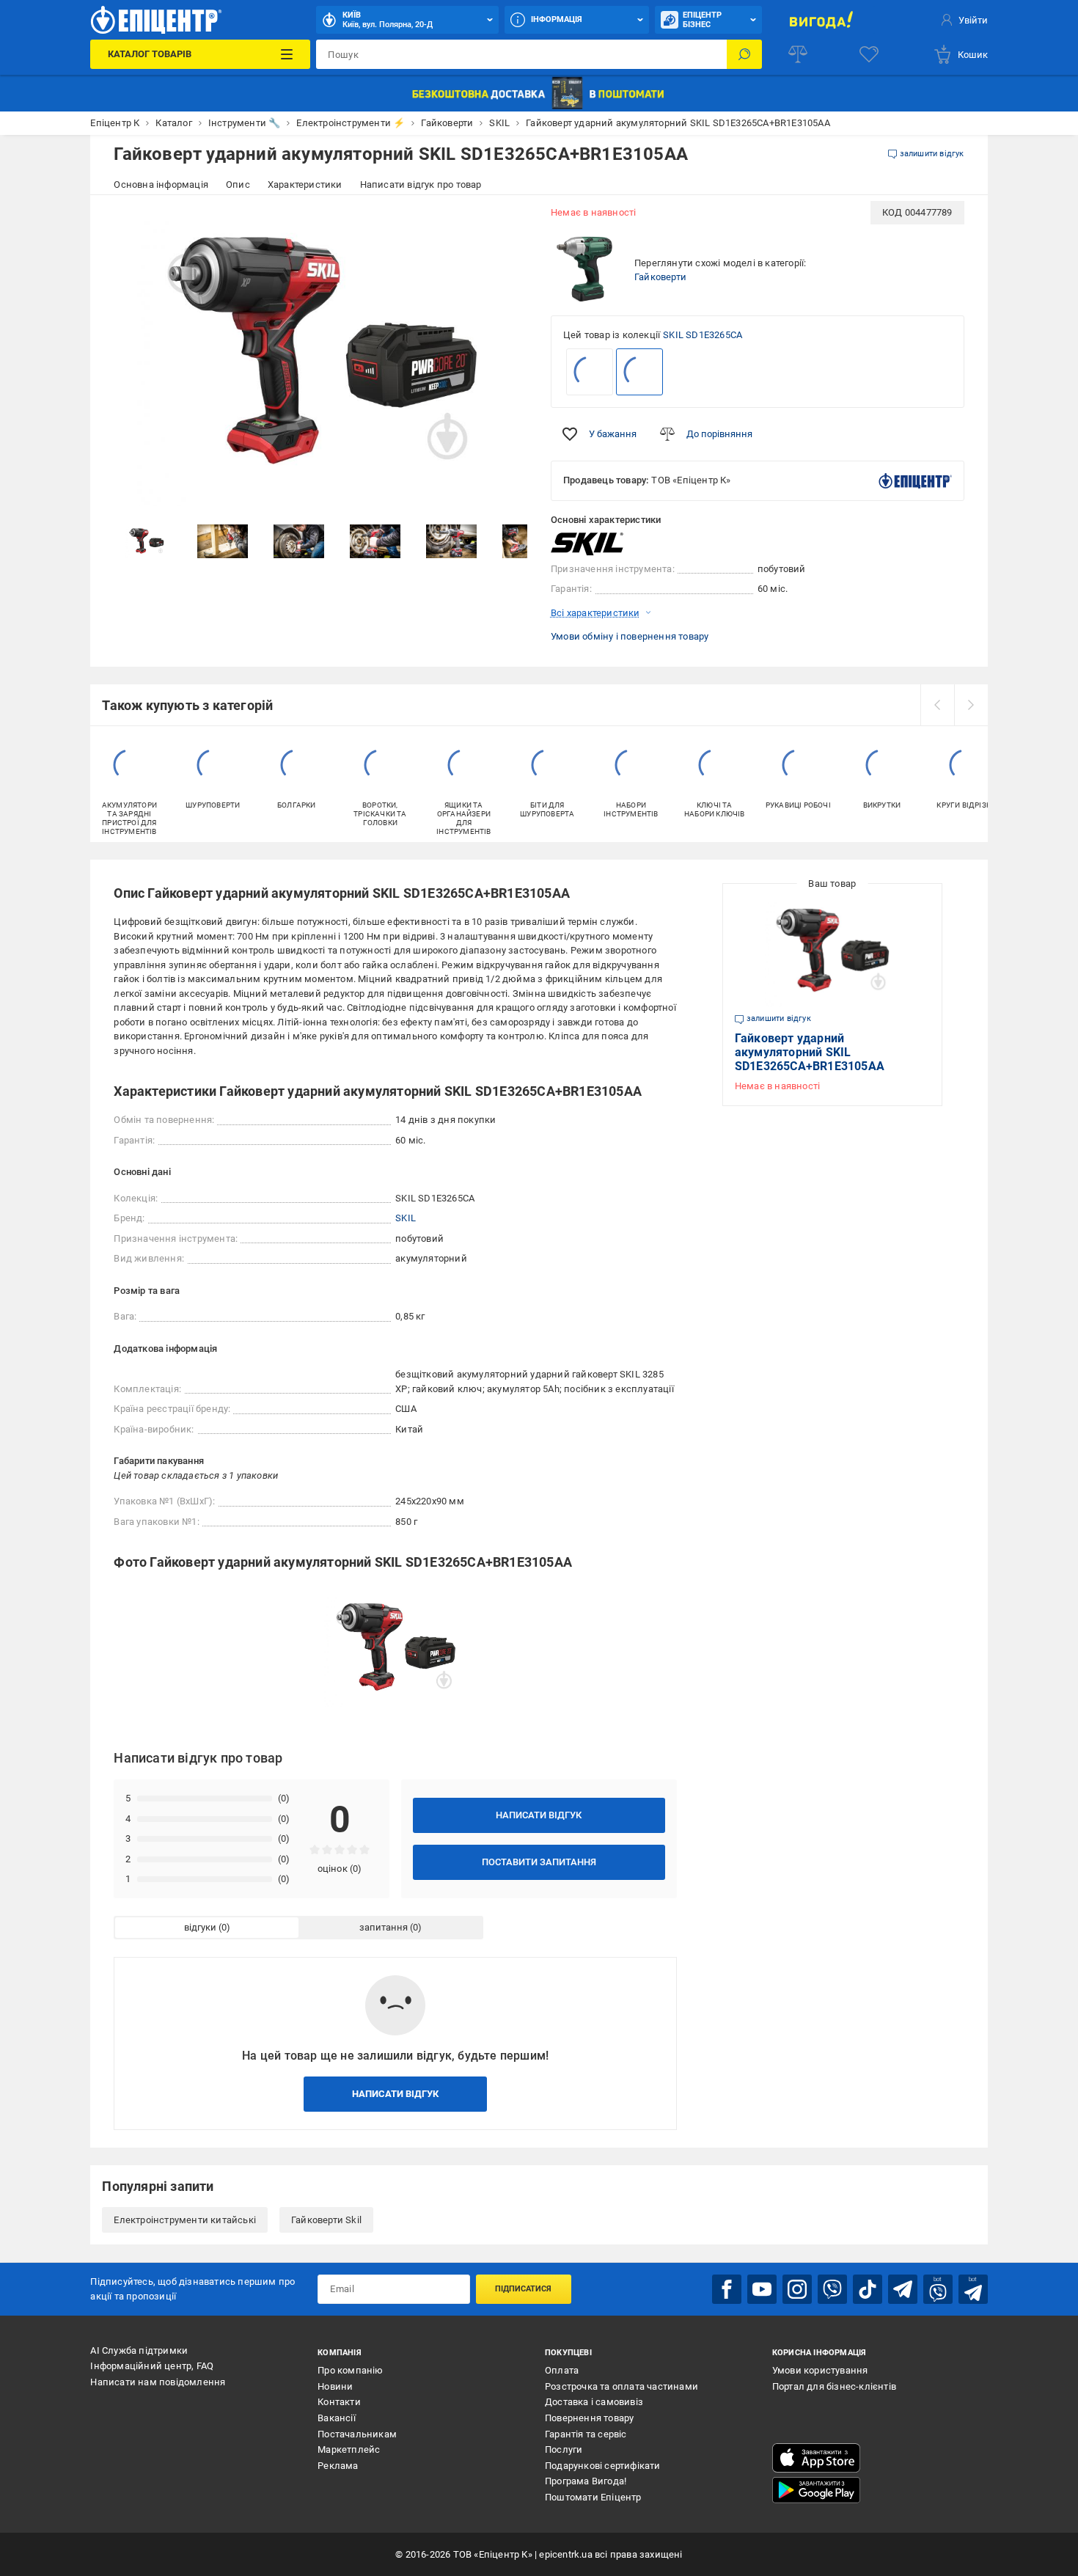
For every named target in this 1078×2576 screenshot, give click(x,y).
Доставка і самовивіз (594, 2402)
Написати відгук (539, 1815)
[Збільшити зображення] (507, 222)
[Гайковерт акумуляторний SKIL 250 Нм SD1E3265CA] (590, 372)
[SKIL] (587, 544)
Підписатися (523, 2289)
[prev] (937, 705)
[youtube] (762, 2289)
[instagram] (797, 2289)
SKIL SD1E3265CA (703, 335)
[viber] (832, 2289)
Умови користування (820, 2370)
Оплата (562, 2370)
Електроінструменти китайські (185, 2220)
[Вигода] (821, 20)
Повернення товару (589, 2418)
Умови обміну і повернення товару (630, 636)
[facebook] (727, 2289)
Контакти (339, 2402)
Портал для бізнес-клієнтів (834, 2386)
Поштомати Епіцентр (593, 2497)
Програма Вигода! (586, 2481)
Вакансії (337, 2418)
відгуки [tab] (200, 1927)
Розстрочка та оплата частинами (621, 2386)
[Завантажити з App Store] (816, 2458)
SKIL (406, 1218)
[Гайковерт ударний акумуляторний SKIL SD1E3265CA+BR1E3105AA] (639, 372)
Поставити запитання (539, 1862)
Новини (335, 2386)
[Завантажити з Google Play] (816, 2490)
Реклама (338, 2466)
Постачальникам (357, 2434)
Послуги (564, 2449)
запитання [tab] (384, 1927)
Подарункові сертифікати (603, 2466)
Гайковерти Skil (326, 2220)
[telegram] (903, 2289)
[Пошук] (744, 54)
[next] (971, 705)
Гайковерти (660, 277)
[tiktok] (868, 2289)
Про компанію (350, 2370)
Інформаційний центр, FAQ (152, 2366)
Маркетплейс (349, 2449)
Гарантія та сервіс (586, 2434)
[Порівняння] (798, 54)
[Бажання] (869, 54)
